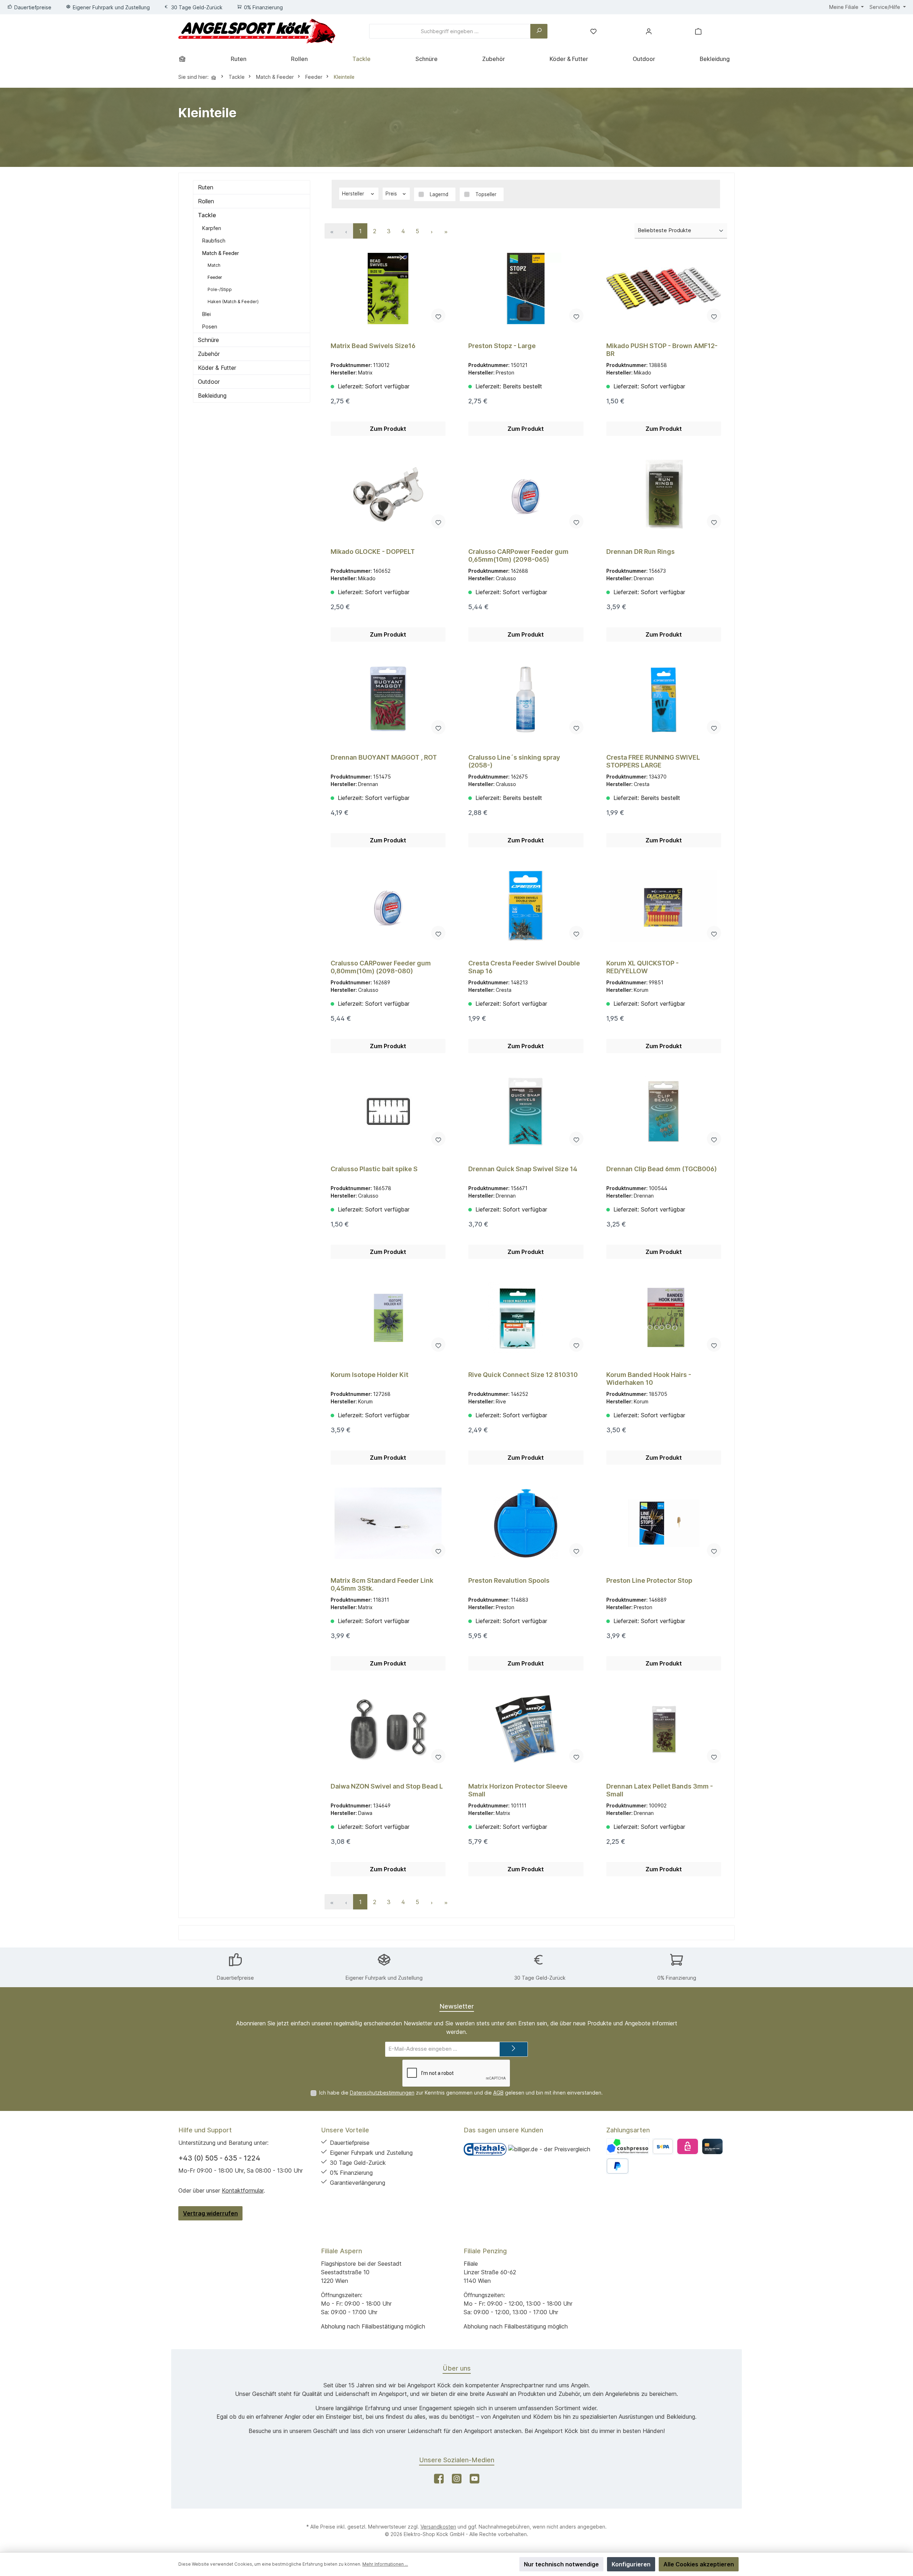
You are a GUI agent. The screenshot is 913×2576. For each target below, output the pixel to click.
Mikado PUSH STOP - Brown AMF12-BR (662, 350)
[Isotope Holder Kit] (388, 1317)
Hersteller (354, 194)
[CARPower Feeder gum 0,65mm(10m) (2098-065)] (526, 494)
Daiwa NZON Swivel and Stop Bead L (387, 1786)
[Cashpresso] (628, 2146)
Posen (210, 327)
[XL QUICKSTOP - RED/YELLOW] (664, 906)
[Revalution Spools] (526, 1523)
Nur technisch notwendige (561, 2564)
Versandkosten (438, 2527)
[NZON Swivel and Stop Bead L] (388, 1729)
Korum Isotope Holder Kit (369, 1375)
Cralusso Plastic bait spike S (374, 1169)
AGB (498, 2093)
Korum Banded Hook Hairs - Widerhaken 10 (649, 1379)
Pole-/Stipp (220, 289)
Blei (206, 314)
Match (214, 265)
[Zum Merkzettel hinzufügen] (438, 316)
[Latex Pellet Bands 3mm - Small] (664, 1729)
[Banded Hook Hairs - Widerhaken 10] (664, 1317)
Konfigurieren (631, 2564)
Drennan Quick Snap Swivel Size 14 (523, 1169)
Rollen (206, 201)
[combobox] (450, 31)
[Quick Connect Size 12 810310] (526, 1317)
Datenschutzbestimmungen (382, 2093)
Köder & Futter (217, 368)
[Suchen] (539, 31)
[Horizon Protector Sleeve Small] (526, 1729)
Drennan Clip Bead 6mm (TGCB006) (662, 1169)
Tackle (207, 215)
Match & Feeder (221, 253)
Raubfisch (214, 241)
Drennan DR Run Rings (641, 552)
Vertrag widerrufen (210, 2213)
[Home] (185, 59)
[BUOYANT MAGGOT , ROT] (388, 700)
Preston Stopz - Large (502, 346)
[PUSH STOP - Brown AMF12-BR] (664, 289)
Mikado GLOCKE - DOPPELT (373, 552)
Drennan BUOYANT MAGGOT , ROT (384, 757)
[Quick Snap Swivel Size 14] (526, 1112)
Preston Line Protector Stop (649, 1580)
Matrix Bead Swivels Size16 (373, 346)
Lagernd (439, 194)
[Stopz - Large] (526, 289)
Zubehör (209, 354)
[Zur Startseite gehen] (257, 31)
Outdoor (209, 382)
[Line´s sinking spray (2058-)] (526, 700)
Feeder (215, 277)
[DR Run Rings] (664, 494)
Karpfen (212, 228)
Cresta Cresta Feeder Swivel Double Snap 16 (524, 967)
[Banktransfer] (663, 2146)
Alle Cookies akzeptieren (699, 2564)
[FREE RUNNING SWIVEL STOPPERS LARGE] (664, 700)
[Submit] (514, 2049)
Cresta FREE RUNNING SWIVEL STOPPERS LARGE (653, 761)
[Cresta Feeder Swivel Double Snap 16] (526, 906)
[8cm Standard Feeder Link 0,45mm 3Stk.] (388, 1523)
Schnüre (208, 340)
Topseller (486, 194)
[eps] (687, 2146)
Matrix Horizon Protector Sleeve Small (518, 1790)
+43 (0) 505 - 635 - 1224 (219, 2158)
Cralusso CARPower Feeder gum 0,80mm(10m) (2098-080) (381, 967)
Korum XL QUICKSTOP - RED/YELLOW (642, 967)
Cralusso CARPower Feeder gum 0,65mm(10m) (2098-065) (518, 555)
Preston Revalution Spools (509, 1580)
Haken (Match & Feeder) (233, 302)
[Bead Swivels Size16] (388, 289)
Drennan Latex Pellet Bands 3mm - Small (660, 1790)
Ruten (206, 187)
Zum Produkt (388, 429)
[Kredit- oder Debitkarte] (712, 2146)
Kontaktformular (243, 2190)
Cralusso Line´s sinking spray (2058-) (514, 761)
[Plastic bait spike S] (388, 1112)
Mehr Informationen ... (385, 2564)
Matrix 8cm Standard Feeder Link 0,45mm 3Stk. (382, 1584)
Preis (392, 194)
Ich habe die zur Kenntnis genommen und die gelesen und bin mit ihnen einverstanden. (461, 2093)
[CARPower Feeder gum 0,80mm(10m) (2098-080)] (388, 906)
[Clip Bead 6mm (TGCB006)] (664, 1112)
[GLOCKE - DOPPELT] (388, 494)
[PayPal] (618, 2166)
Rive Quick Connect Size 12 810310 (523, 1375)
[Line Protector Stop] (664, 1523)
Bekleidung (212, 396)
